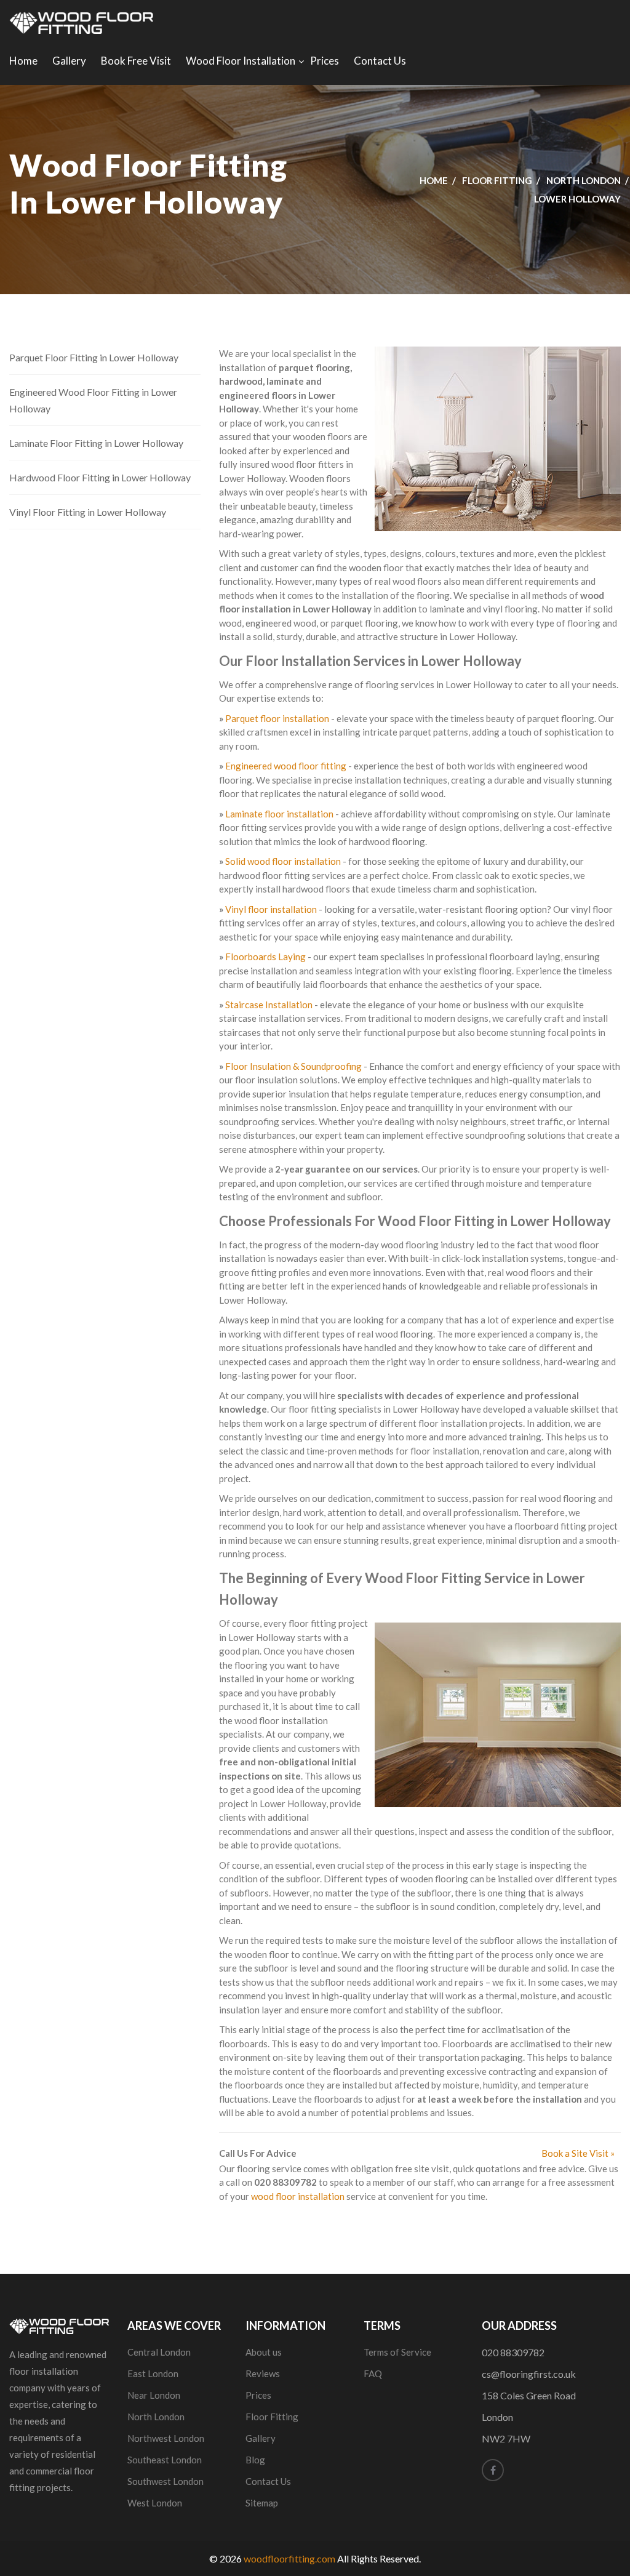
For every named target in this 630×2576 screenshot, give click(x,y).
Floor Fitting (497, 180)
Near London (154, 2395)
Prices (325, 61)
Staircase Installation (269, 1005)
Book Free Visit (136, 61)
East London (153, 2373)
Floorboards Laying (265, 957)
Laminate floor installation (279, 814)
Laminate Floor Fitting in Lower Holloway (96, 443)
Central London (159, 2352)
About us (264, 2352)
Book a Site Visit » (578, 2153)
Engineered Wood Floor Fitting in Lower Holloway (93, 400)
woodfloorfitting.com (289, 2558)
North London (584, 180)
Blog (255, 2460)
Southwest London (165, 2481)
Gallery (69, 61)
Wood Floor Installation (241, 61)
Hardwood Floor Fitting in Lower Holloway (100, 477)
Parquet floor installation (277, 718)
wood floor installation (298, 2196)
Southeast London (165, 2460)
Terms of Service (397, 2352)
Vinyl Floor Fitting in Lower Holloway (88, 512)
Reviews (263, 2373)
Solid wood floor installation (283, 861)
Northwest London (166, 2438)
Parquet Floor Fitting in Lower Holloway (94, 357)
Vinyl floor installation (271, 909)
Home (23, 61)
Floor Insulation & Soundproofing (293, 1066)
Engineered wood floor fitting (286, 766)
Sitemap (262, 2503)
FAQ (373, 2373)
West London (155, 2503)
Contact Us (380, 61)
